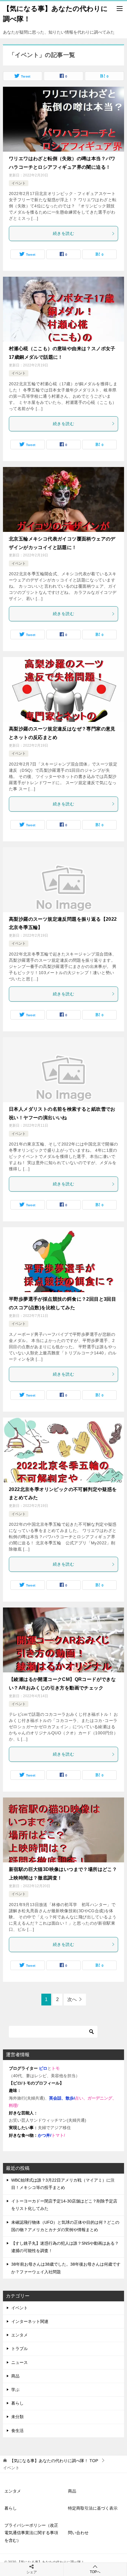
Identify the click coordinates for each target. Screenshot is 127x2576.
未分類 (17, 2417)
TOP (54, 2461)
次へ (72, 1999)
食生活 (17, 2431)
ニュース (19, 2362)
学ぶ (15, 2390)
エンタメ (19, 2335)
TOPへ (95, 2572)
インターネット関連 (30, 2321)
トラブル (19, 2349)
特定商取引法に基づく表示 (93, 2508)
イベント (19, 183)
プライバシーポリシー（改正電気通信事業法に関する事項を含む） (31, 2533)
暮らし (17, 2403)
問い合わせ (78, 2533)
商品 (15, 2376)
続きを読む (63, 233)
